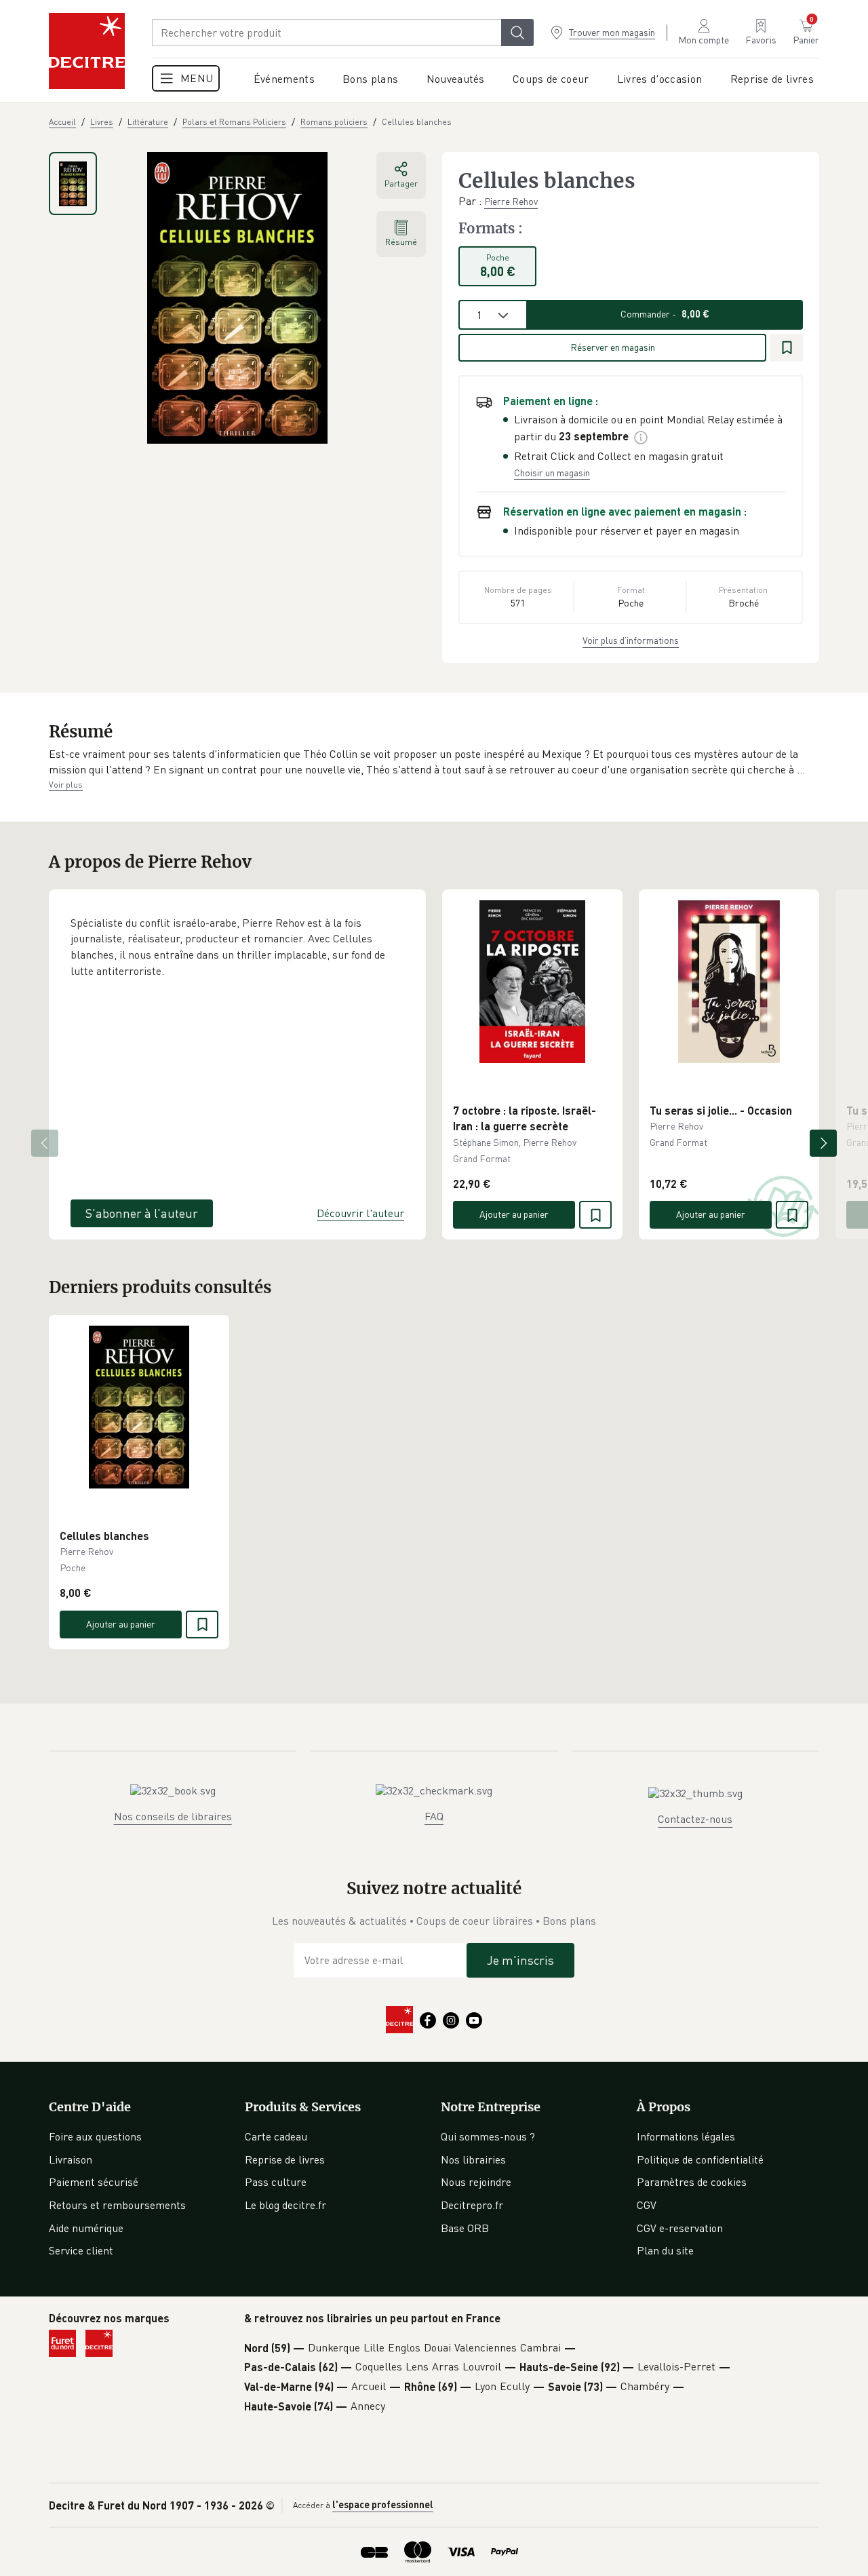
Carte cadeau (276, 2136)
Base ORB (465, 2228)
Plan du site (665, 2250)
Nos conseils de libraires (173, 1816)
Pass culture (276, 2182)
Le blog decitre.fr (285, 2205)
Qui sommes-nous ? (488, 2136)
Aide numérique (86, 2228)
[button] (434, 762)
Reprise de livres (285, 2159)
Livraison (71, 2159)
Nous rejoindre (476, 2182)
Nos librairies (473, 2159)
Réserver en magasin (613, 347)
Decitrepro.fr (472, 2205)
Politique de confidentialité (700, 2159)
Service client (81, 2250)
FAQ (434, 1816)
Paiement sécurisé (94, 2182)
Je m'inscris (520, 1960)
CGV (647, 2205)
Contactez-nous (695, 1819)
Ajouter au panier (514, 1214)
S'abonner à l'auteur (142, 1213)
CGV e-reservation (680, 2228)
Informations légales (686, 2136)
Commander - (665, 314)
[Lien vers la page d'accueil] (87, 51)
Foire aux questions (95, 2136)
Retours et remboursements (117, 2205)
